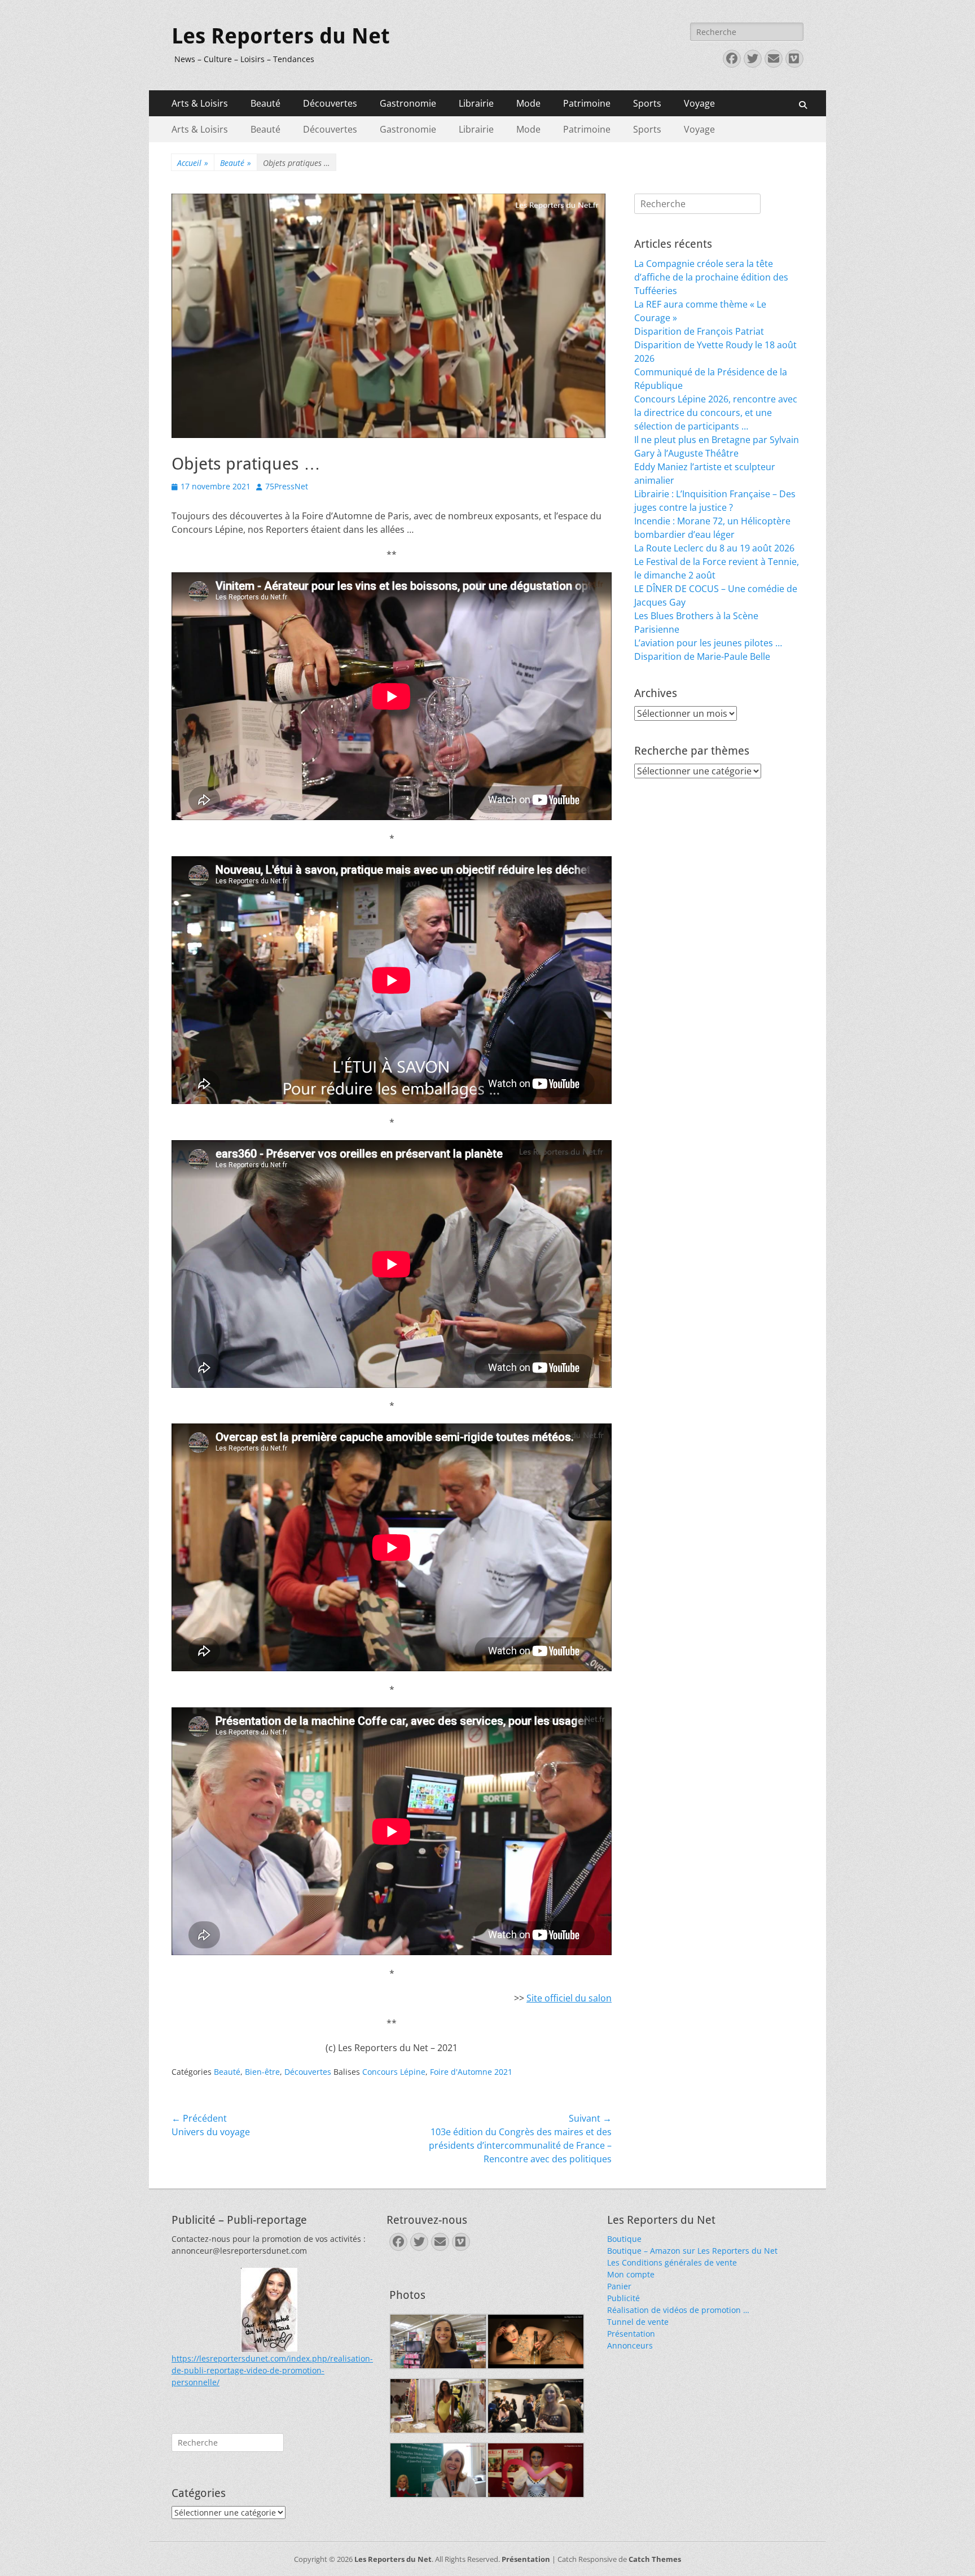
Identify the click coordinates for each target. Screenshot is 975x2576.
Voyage (699, 103)
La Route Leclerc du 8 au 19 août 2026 (714, 548)
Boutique (624, 2239)
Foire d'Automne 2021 (471, 2072)
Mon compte (631, 2274)
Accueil (193, 163)
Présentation (631, 2334)
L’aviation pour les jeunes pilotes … (708, 643)
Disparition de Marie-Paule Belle (702, 656)
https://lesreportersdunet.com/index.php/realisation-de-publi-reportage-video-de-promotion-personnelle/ (272, 2370)
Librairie (476, 103)
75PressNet (287, 486)
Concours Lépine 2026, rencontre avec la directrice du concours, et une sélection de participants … (716, 413)
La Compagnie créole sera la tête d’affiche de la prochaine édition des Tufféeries (711, 277)
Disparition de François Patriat (699, 331)
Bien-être (262, 2072)
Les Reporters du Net (281, 36)
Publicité (623, 2298)
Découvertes (330, 103)
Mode (528, 103)
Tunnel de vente (638, 2322)
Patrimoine (587, 103)
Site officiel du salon (569, 1998)
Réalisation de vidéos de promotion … (678, 2310)
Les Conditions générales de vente (672, 2262)
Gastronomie (408, 103)
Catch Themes (655, 2559)
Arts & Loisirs (200, 103)
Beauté (265, 103)
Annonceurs (630, 2345)
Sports (647, 103)
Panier (619, 2286)
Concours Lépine (394, 2072)
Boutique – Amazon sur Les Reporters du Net (692, 2251)
